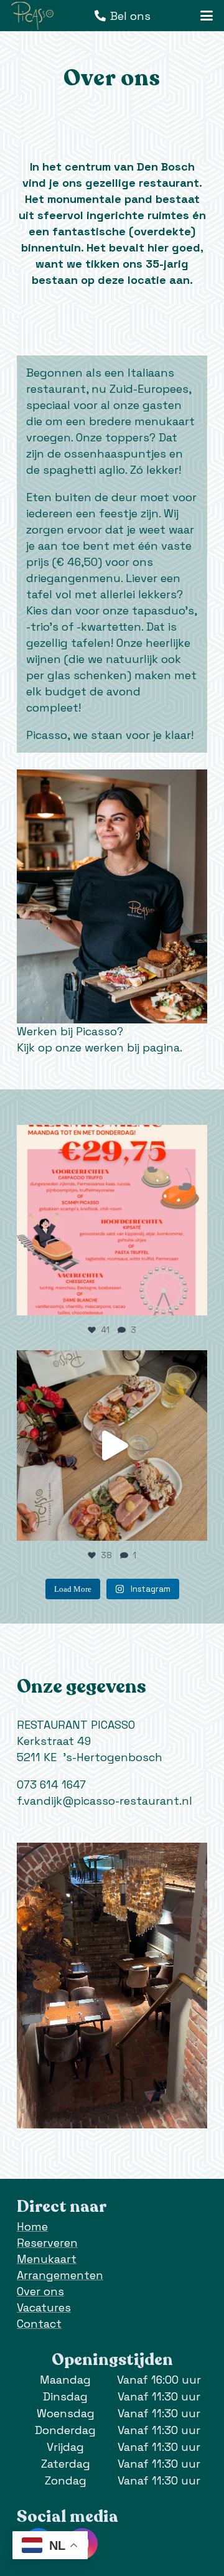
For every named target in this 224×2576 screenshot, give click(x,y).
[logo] (32, 16)
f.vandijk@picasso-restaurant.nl (105, 1801)
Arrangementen (60, 2275)
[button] (207, 16)
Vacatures (44, 2307)
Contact (39, 2324)
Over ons (40, 2291)
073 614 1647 (51, 1784)
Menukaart (47, 2259)
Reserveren (47, 2243)
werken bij (112, 1047)
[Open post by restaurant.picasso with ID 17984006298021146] (112, 1220)
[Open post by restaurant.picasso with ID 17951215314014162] (112, 1445)
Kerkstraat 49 (54, 1741)
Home (32, 2226)
